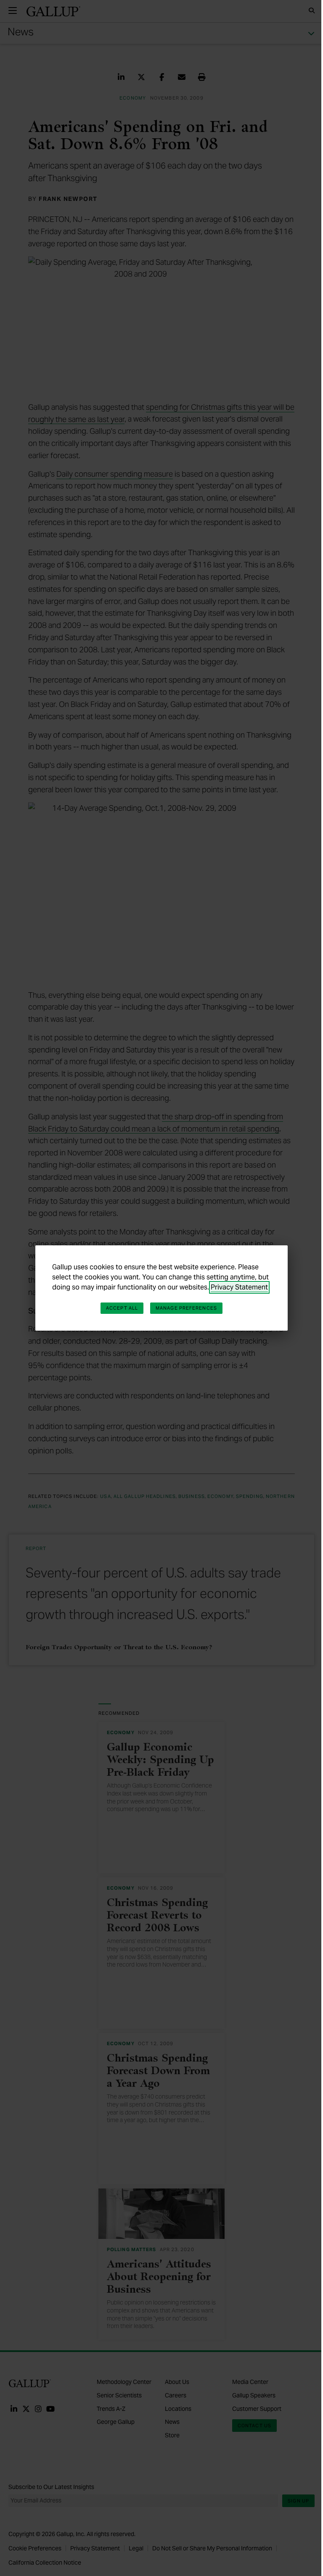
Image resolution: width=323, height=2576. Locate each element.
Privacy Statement (239, 1287)
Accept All (122, 1308)
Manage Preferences (186, 1308)
